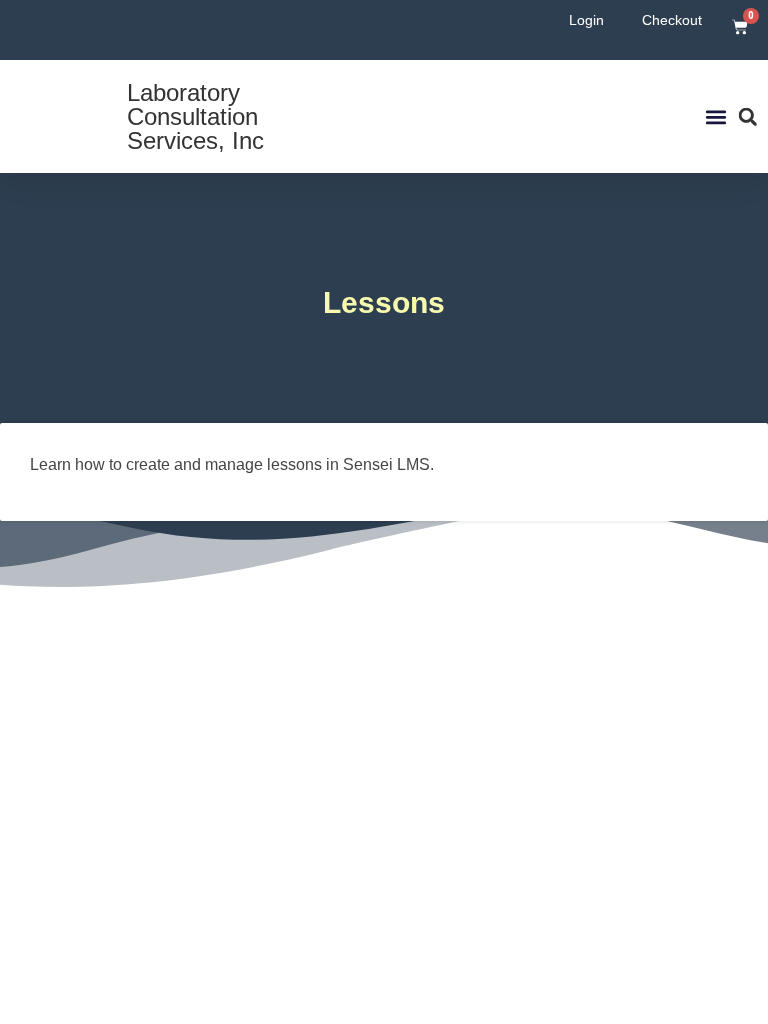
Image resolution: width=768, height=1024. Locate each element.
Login (586, 20)
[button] (715, 116)
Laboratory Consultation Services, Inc (195, 116)
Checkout (672, 20)
